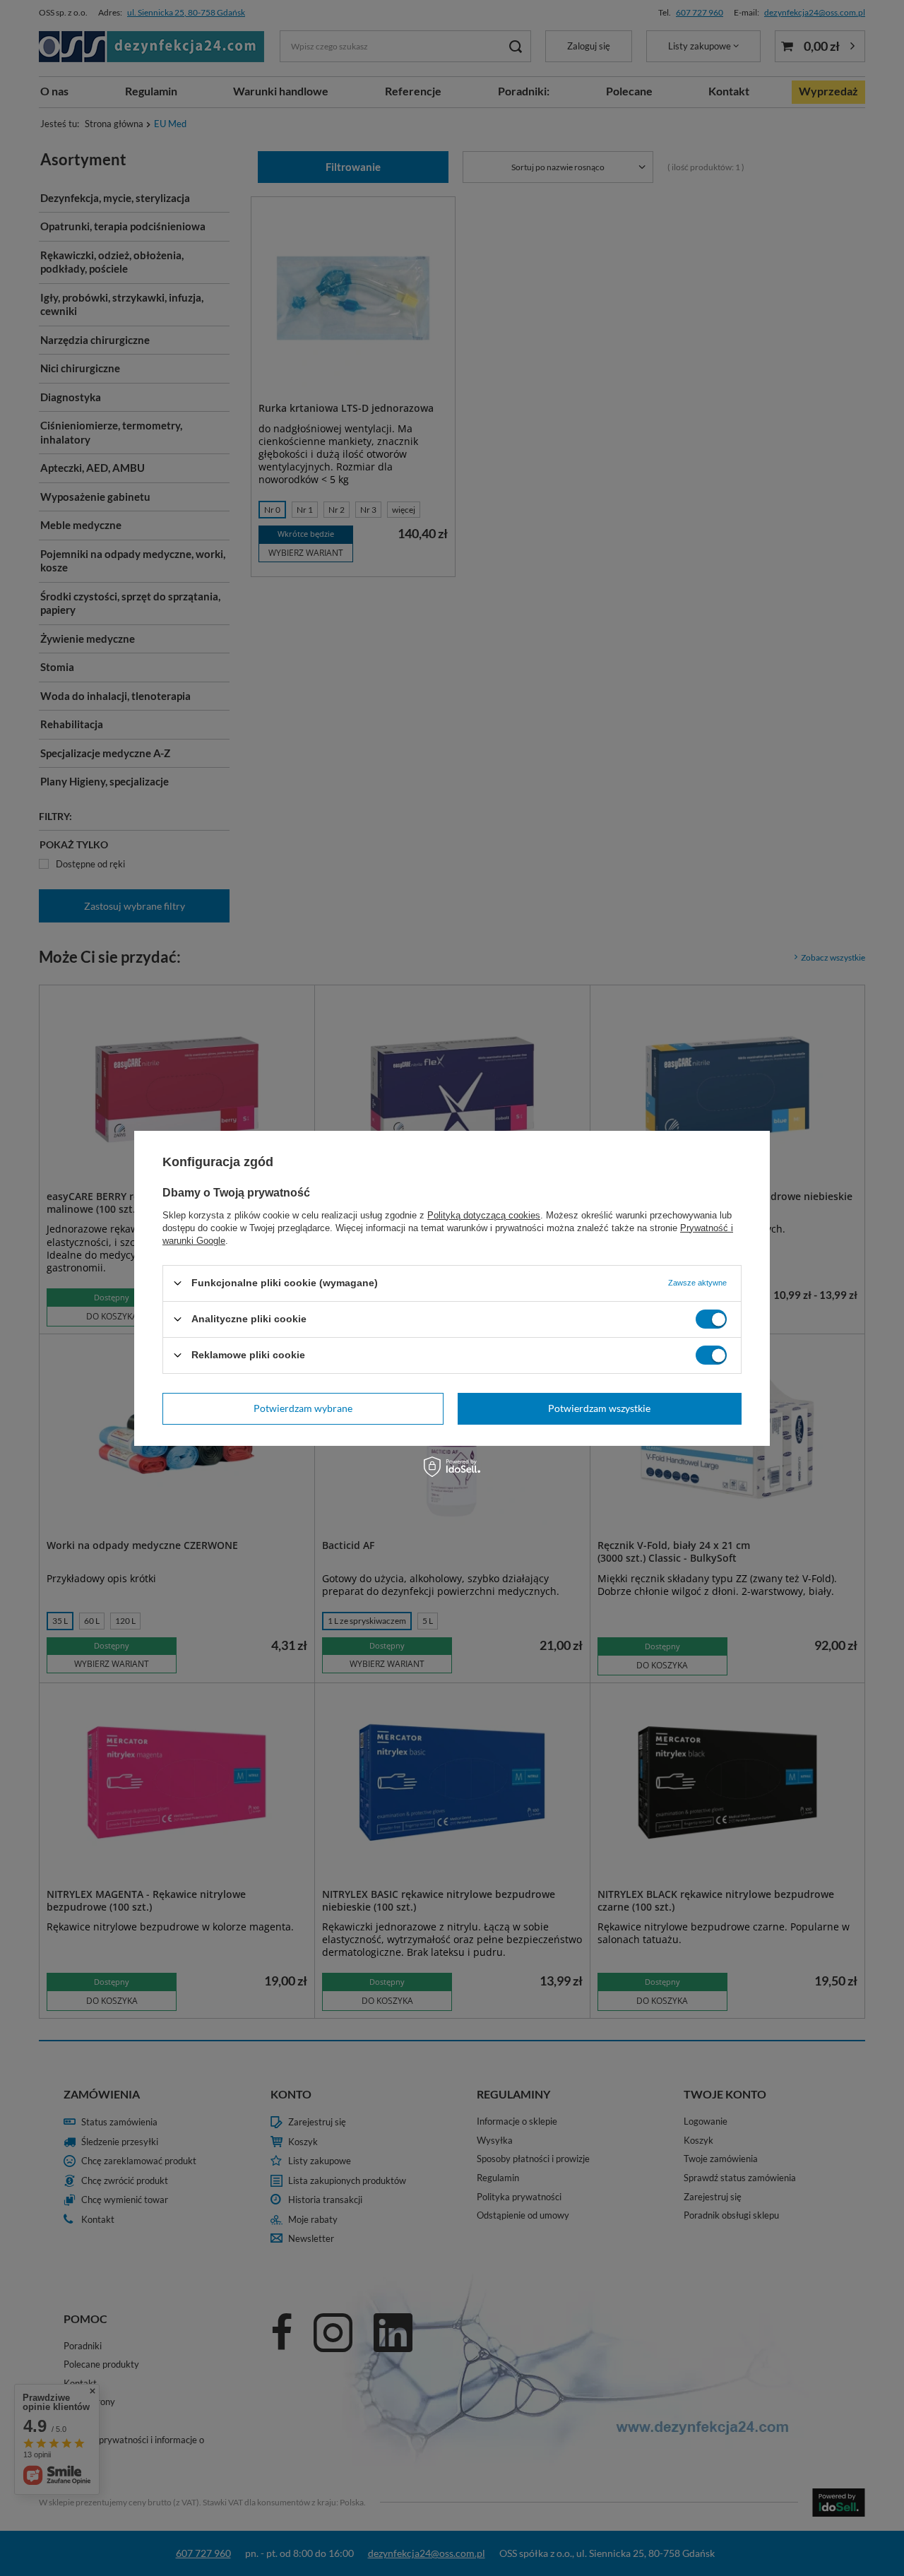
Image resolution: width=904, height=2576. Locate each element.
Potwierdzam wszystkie (599, 1408)
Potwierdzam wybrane (303, 1408)
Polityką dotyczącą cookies (484, 1215)
